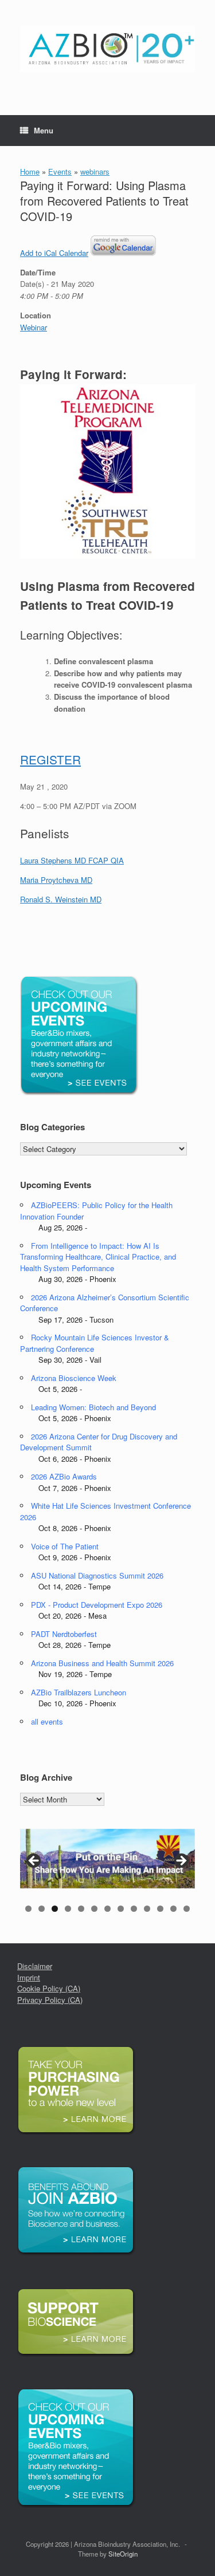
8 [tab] (121, 1909)
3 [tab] (55, 1909)
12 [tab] (173, 1909)
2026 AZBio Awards (64, 1476)
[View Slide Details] (107, 1859)
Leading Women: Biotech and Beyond (93, 1407)
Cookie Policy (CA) (49, 1988)
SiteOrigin (123, 2554)
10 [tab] (147, 1909)
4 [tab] (68, 1909)
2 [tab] (42, 1909)
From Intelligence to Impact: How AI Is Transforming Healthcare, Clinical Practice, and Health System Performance (98, 1257)
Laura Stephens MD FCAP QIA (72, 860)
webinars (95, 171)
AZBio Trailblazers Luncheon (79, 1692)
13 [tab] (187, 1909)
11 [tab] (160, 1909)
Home (30, 171)
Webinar (34, 327)
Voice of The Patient (65, 1546)
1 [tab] (28, 1909)
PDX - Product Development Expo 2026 (97, 1605)
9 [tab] (134, 1909)
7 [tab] (107, 1909)
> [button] (181, 1861)
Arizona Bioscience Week (74, 1378)
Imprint (29, 1977)
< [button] (34, 1861)
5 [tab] (81, 1909)
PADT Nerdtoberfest (64, 1634)
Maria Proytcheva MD (56, 880)
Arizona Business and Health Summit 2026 (102, 1663)
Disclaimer (35, 1966)
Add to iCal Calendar (54, 253)
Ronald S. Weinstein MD (61, 899)
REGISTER (50, 759)
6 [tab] (94, 1909)
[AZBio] (107, 49)
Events (60, 171)
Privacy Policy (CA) (50, 2000)
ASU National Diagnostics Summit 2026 (97, 1575)
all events (47, 1721)
